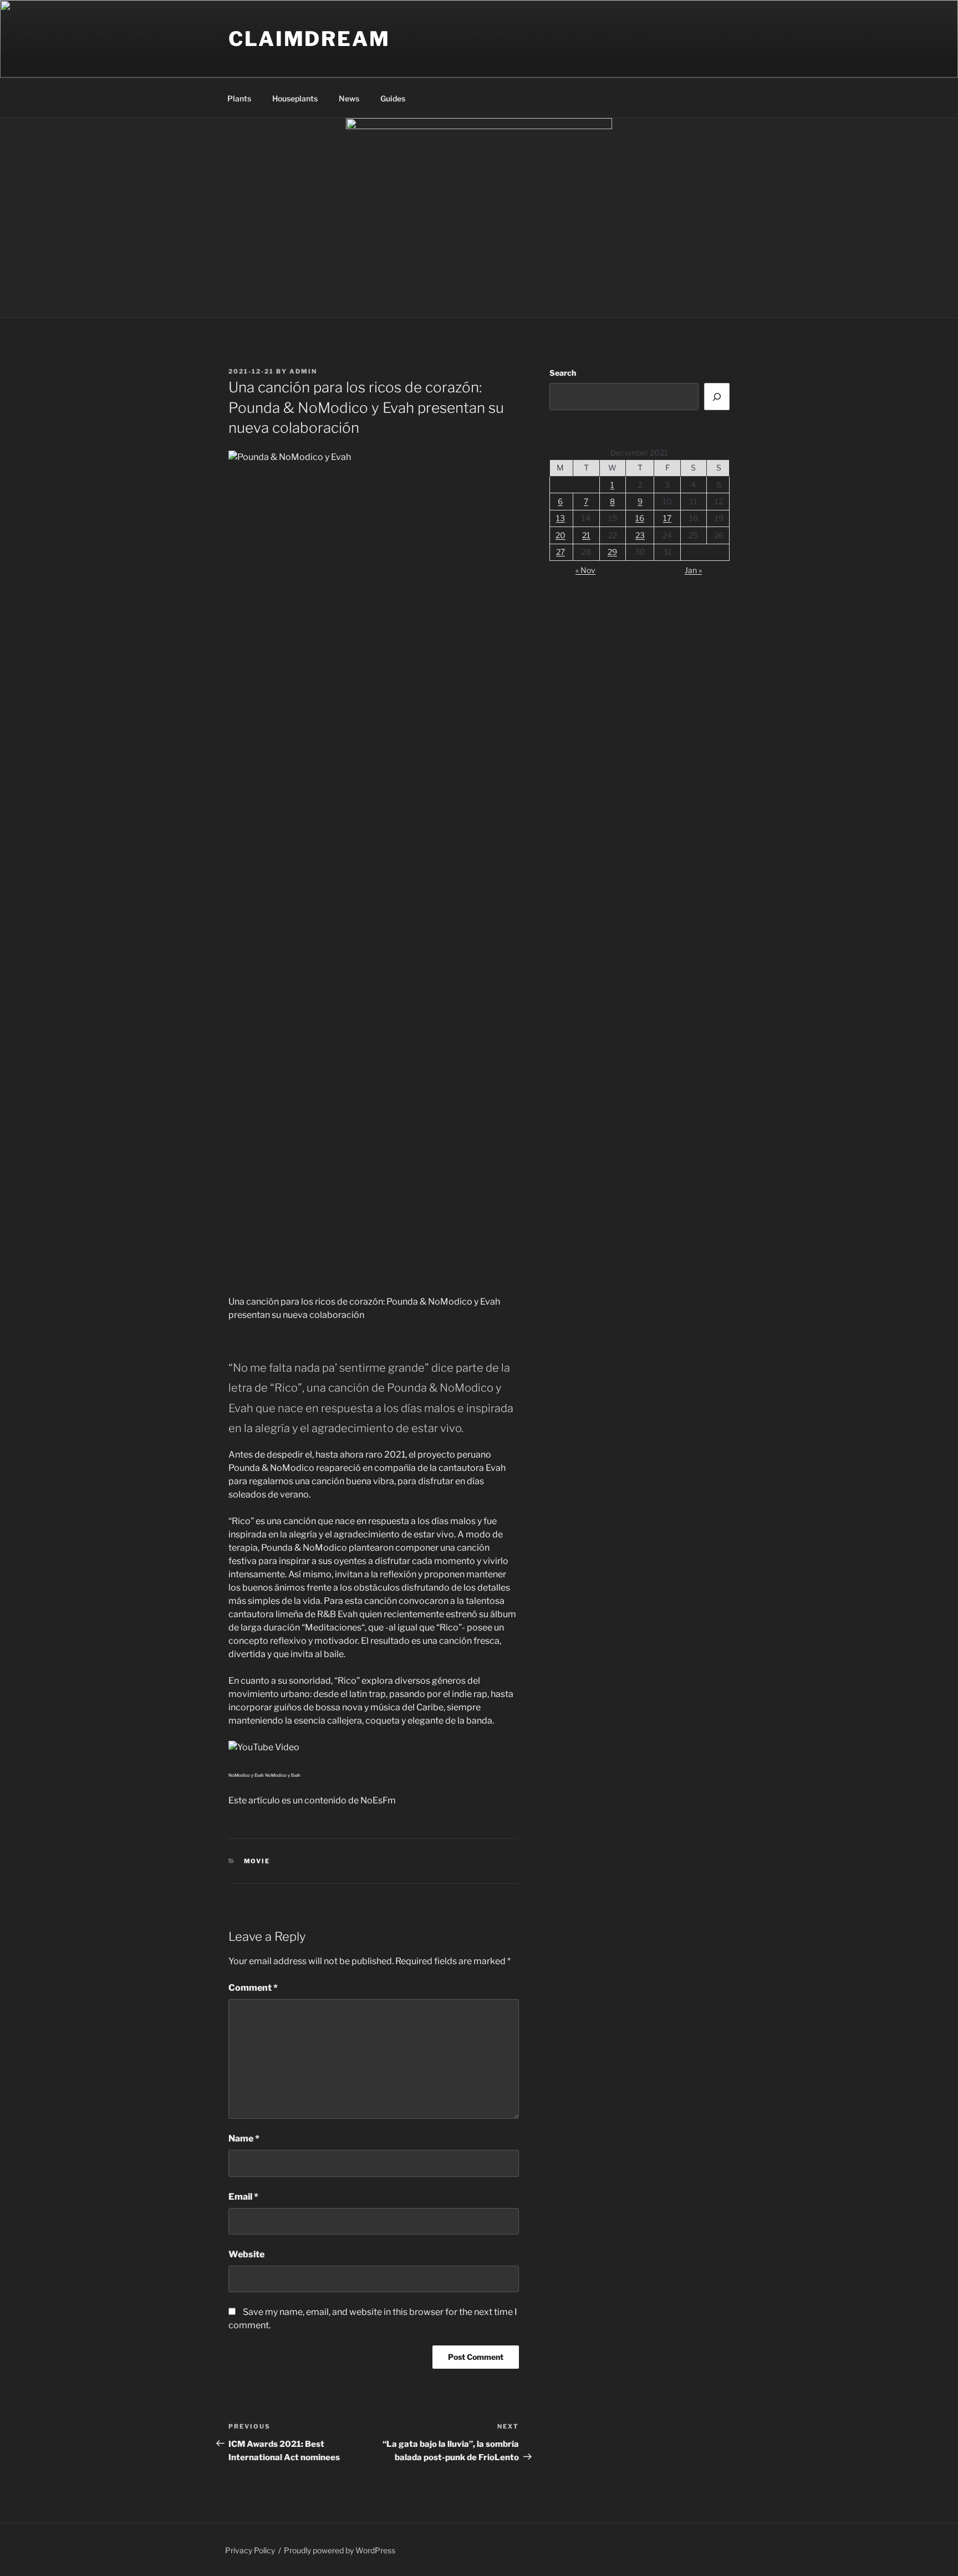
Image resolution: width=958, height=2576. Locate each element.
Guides (393, 98)
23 (640, 535)
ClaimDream (309, 39)
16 (640, 518)
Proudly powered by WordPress (340, 2550)
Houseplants (295, 98)
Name (244, 2138)
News (349, 98)
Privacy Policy (250, 2550)
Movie (257, 1861)
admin (303, 371)
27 (560, 552)
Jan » (693, 570)
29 (612, 552)
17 (667, 518)
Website (246, 2254)
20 (560, 535)
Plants (239, 98)
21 (586, 535)
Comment (253, 1988)
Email (243, 2197)
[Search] (717, 396)
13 (560, 518)
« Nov (585, 570)
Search (563, 373)
